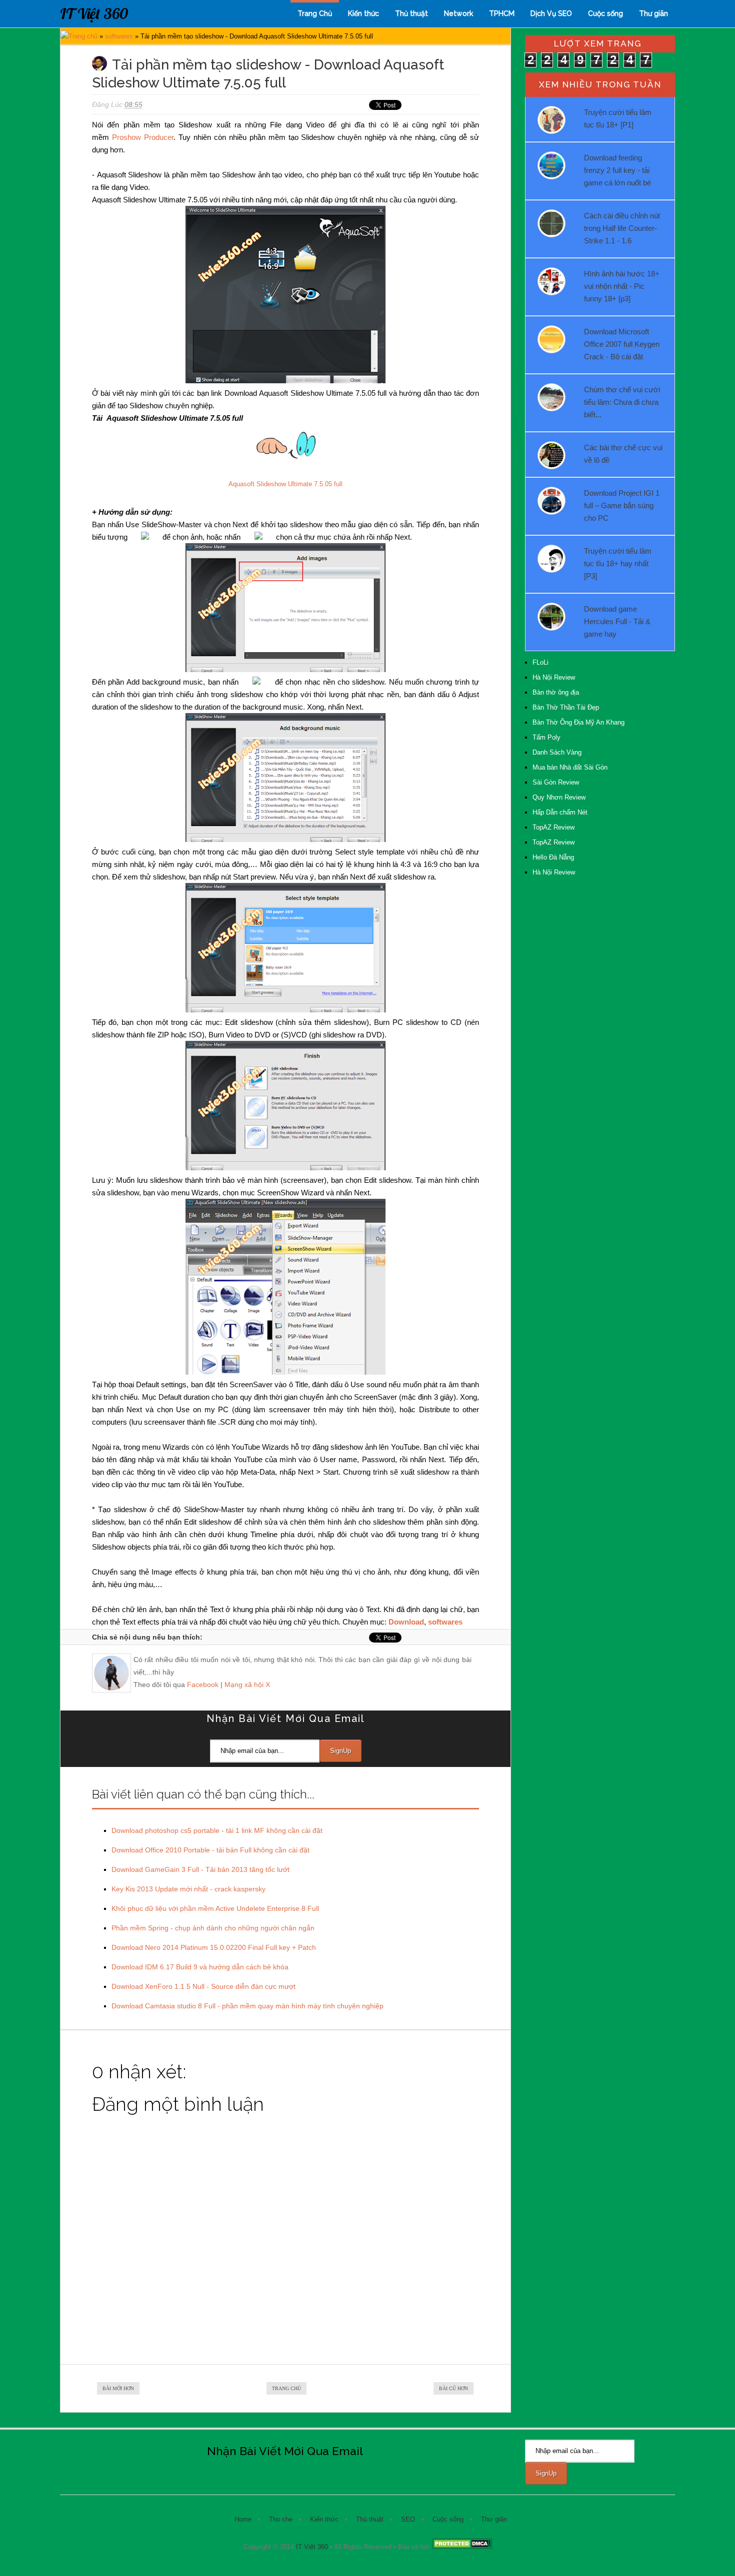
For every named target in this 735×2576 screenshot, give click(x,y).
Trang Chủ (315, 13)
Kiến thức (363, 13)
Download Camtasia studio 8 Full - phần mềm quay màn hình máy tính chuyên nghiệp (247, 2006)
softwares (119, 36)
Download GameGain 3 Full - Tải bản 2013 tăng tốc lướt (200, 1869)
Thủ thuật (411, 13)
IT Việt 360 (94, 13)
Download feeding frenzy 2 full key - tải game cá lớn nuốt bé (617, 170)
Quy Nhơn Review (559, 797)
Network (458, 13)
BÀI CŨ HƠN (453, 2388)
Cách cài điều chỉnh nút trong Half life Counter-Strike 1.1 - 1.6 (622, 228)
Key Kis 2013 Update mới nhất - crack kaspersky (188, 1889)
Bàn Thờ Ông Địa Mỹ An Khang (578, 722)
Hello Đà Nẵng (553, 857)
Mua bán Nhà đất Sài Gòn (570, 767)
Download (406, 1622)
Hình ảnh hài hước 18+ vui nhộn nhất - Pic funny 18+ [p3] (622, 286)
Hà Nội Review (554, 677)
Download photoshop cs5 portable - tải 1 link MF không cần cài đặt (217, 1830)
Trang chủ (83, 36)
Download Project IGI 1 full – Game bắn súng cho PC (622, 505)
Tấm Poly (546, 737)
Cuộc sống (605, 13)
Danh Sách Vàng (557, 752)
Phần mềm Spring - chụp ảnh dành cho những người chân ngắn (213, 1928)
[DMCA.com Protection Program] (462, 2547)
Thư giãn (653, 13)
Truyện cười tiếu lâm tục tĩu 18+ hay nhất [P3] (618, 563)
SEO (408, 2519)
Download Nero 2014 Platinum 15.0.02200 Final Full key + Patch (214, 1947)
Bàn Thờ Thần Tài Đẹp (566, 707)
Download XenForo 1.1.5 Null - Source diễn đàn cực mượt (203, 1986)
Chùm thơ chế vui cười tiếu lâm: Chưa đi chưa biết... (622, 402)
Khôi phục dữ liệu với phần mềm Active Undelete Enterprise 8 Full (215, 1908)
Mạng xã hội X (247, 1685)
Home (243, 2519)
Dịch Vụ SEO (551, 13)
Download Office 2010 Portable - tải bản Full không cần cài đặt (210, 1850)
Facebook (203, 1685)
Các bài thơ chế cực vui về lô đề (623, 454)
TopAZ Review (553, 827)
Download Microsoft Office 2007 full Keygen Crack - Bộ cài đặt (622, 344)
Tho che (281, 2519)
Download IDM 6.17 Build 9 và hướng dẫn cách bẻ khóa (200, 1967)
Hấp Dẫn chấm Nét (560, 812)
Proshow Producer (143, 137)
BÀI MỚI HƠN (118, 2388)
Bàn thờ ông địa (556, 692)
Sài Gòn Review (556, 782)
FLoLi (540, 662)
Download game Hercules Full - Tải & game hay (617, 621)
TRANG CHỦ (286, 2388)
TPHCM (502, 13)
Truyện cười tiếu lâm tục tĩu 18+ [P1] (618, 118)
